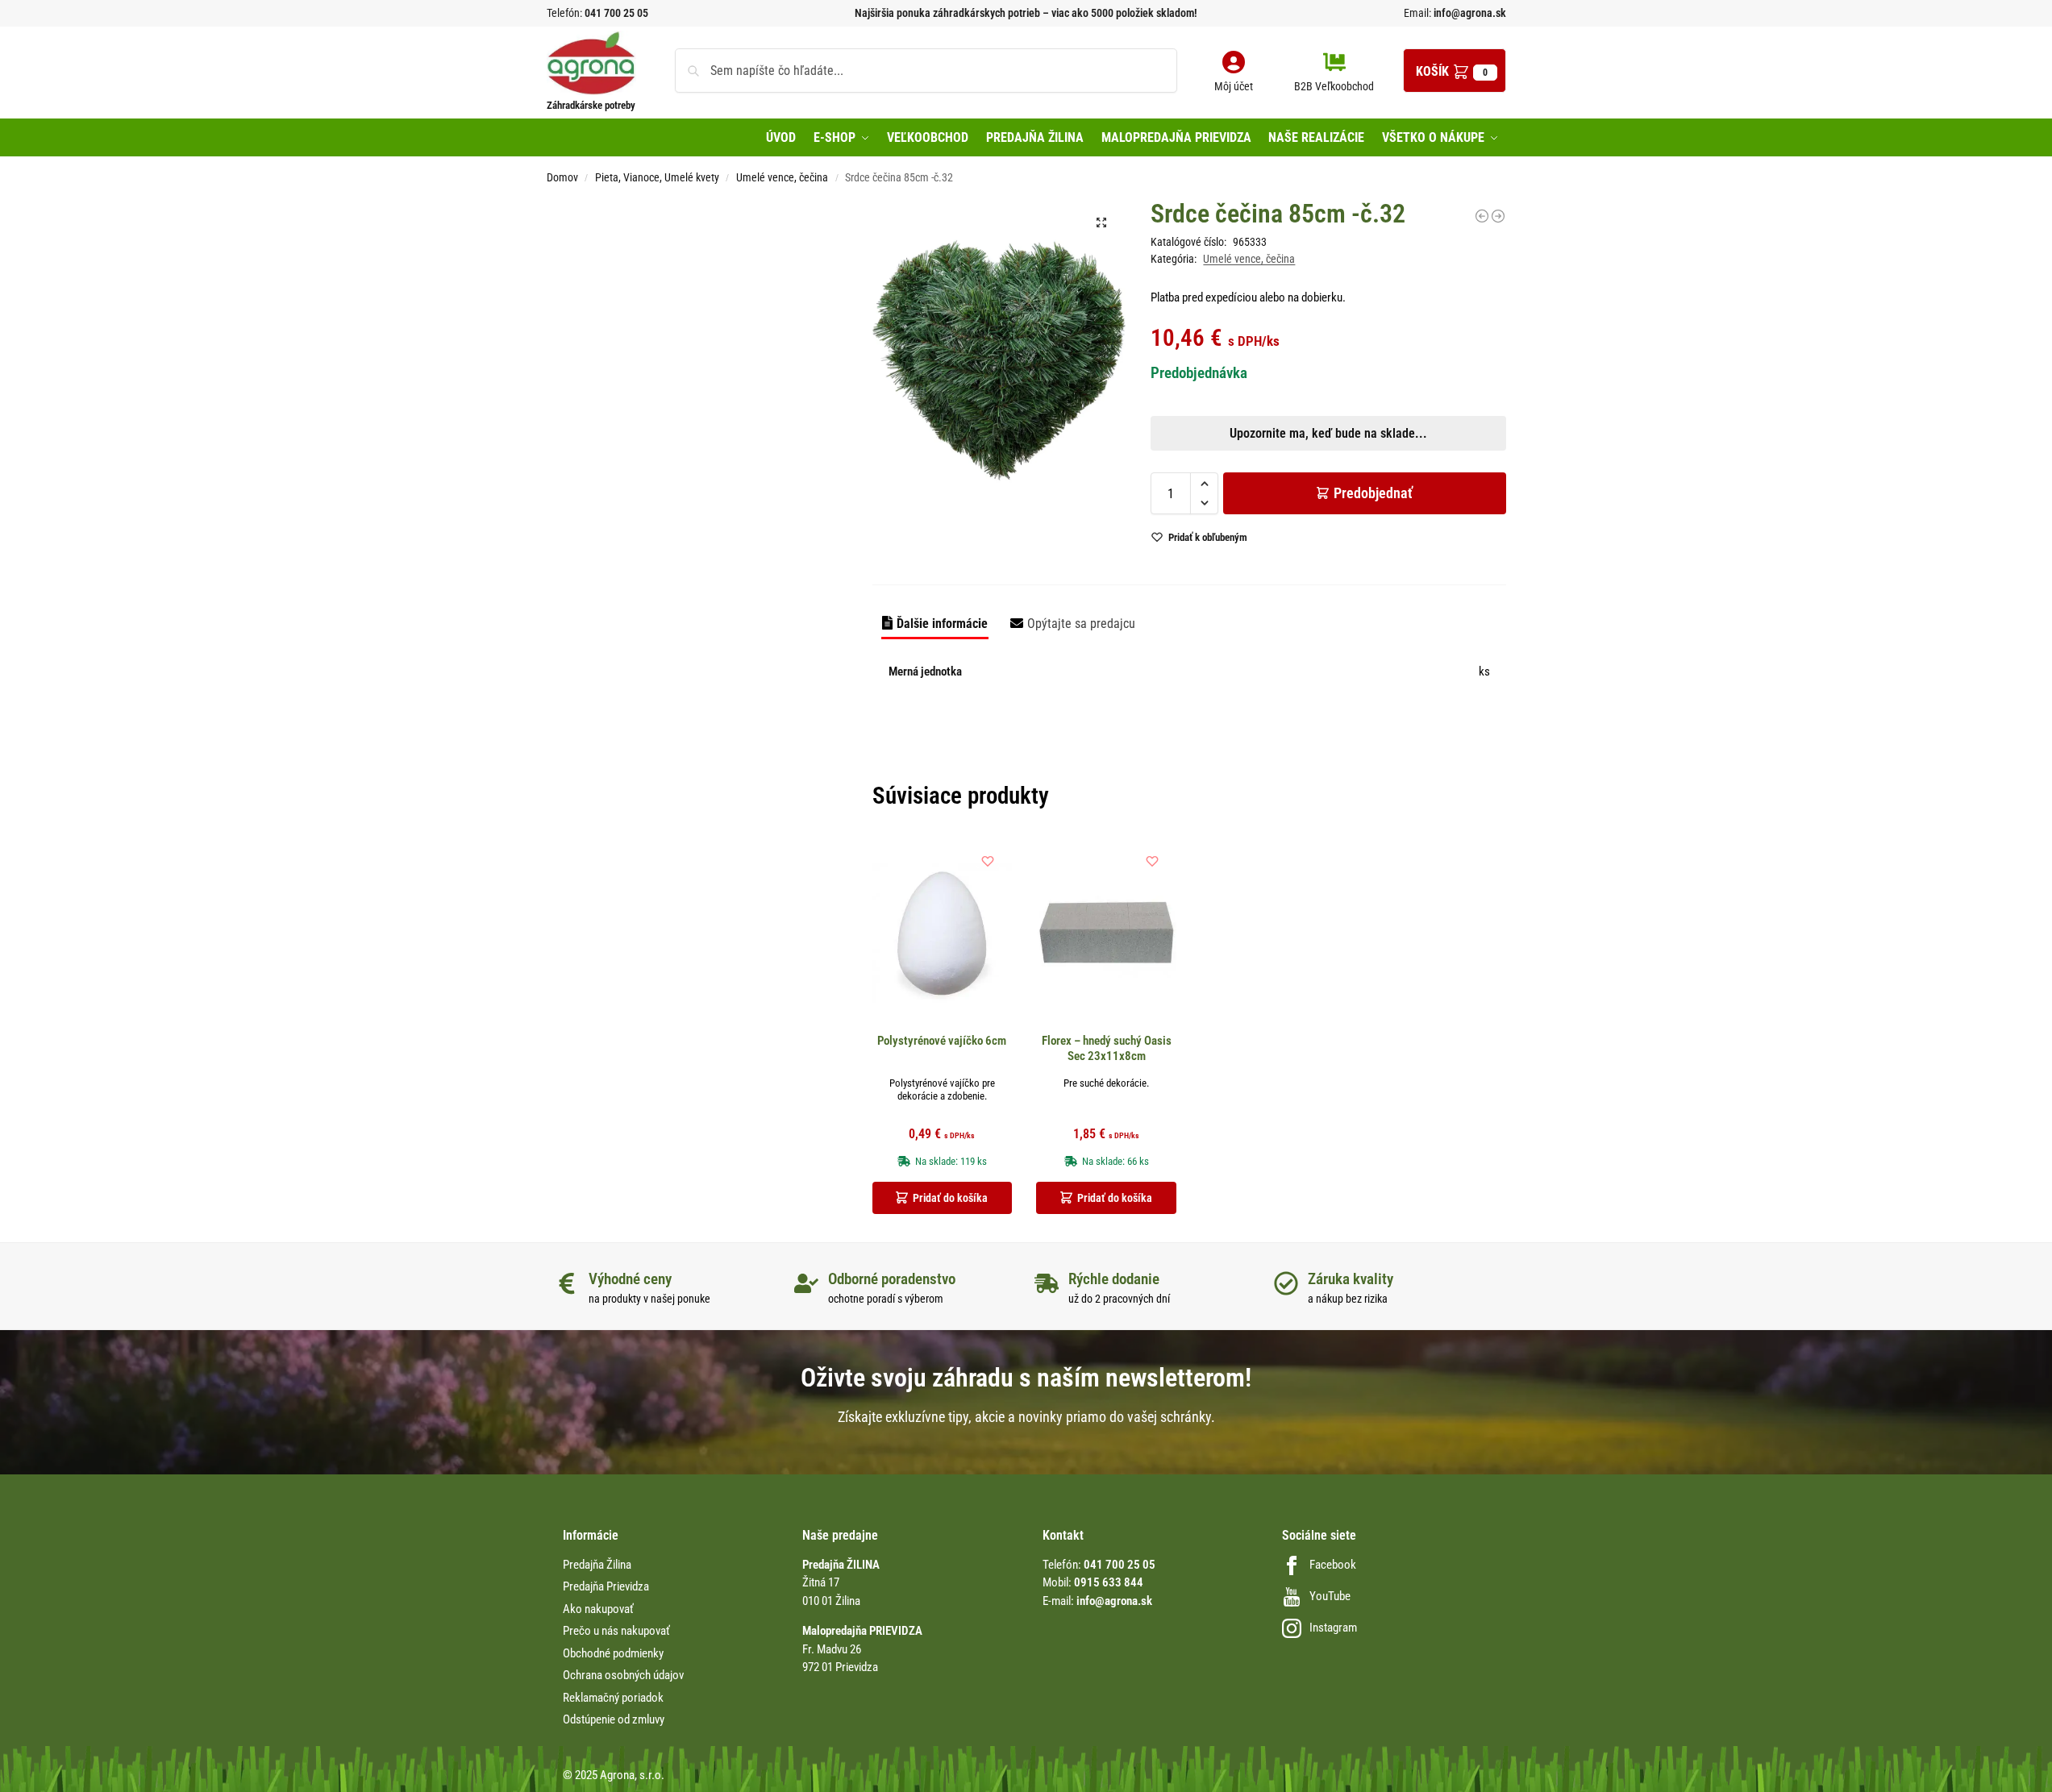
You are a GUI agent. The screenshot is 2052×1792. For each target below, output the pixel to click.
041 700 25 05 (616, 13)
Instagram (1333, 1628)
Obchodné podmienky (613, 1653)
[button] (1455, 71)
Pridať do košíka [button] (950, 1198)
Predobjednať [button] (1013, 603)
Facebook (1333, 1565)
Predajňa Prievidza (606, 1586)
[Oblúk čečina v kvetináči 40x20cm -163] (1482, 216)
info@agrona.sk (1469, 13)
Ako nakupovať (598, 1609)
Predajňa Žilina (597, 1565)
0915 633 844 (1109, 1582)
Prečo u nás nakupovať (616, 1631)
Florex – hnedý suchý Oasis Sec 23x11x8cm (1107, 1049)
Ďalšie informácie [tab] (942, 624)
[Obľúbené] (988, 861)
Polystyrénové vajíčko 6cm (942, 1041)
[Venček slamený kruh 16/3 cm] (1498, 216)
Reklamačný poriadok (613, 1698)
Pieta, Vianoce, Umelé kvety (657, 177)
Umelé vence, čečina (782, 177)
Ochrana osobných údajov (623, 1675)
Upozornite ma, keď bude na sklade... (1005, 565)
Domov (562, 177)
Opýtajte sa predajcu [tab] (1081, 624)
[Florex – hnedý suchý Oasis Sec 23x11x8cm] (1106, 933)
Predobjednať (1373, 493)
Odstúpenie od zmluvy (614, 1719)
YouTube (1330, 1596)
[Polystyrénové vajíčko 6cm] (943, 933)
